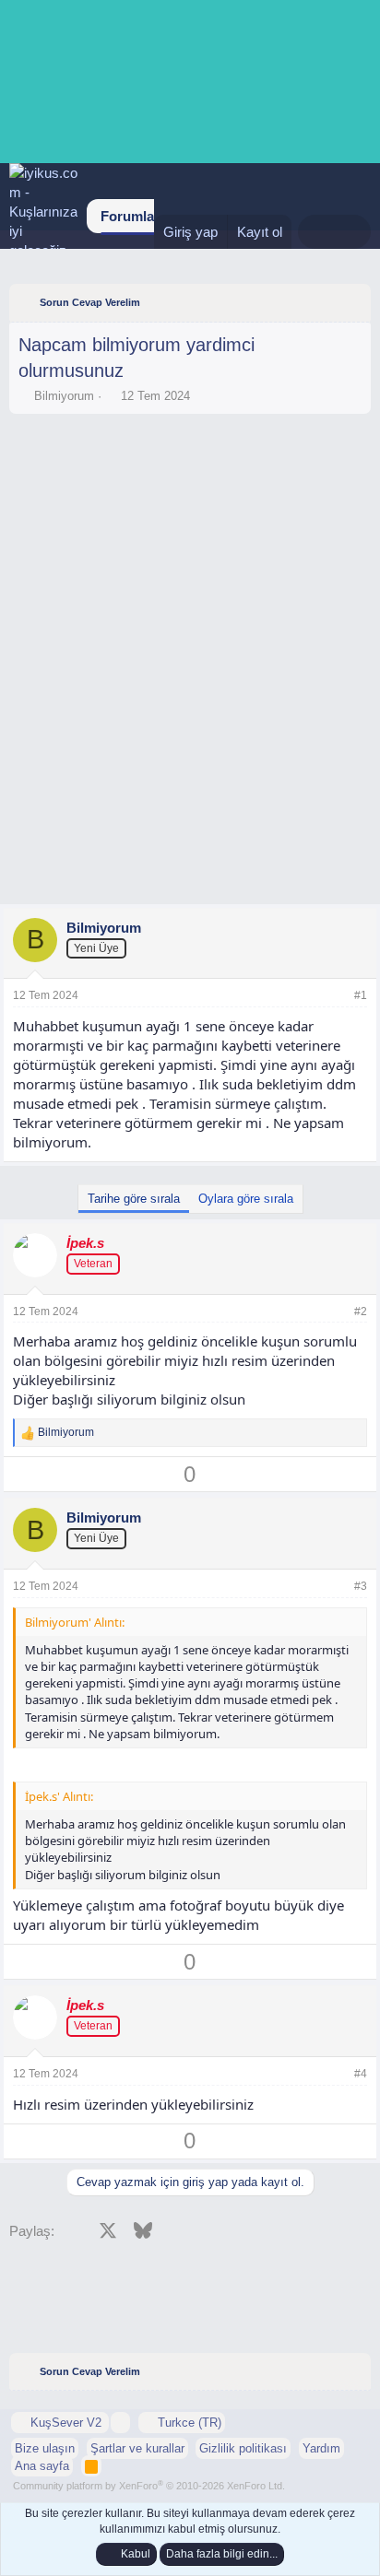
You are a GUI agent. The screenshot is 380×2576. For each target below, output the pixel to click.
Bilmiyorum (64, 396)
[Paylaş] (336, 996)
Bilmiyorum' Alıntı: (75, 1622)
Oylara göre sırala (246, 1199)
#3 (361, 1586)
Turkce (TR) (188, 2423)
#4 (361, 2074)
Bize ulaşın (45, 2448)
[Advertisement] (190, 474)
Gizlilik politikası (243, 2448)
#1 (361, 995)
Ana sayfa (42, 2466)
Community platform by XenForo (149, 2486)
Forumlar (130, 216)
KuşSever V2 (66, 2423)
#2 (361, 1312)
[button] (120, 2423)
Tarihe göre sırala (134, 1199)
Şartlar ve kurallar (137, 2448)
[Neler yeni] (316, 232)
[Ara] (353, 232)
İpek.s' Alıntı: (59, 1796)
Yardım (321, 2448)
